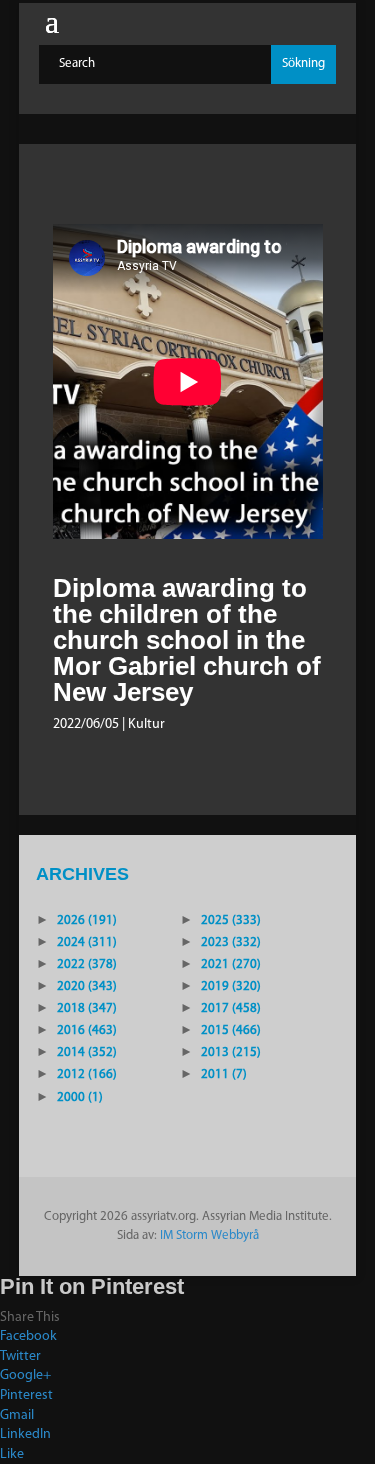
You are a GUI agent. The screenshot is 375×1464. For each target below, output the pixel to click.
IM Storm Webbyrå (209, 1235)
